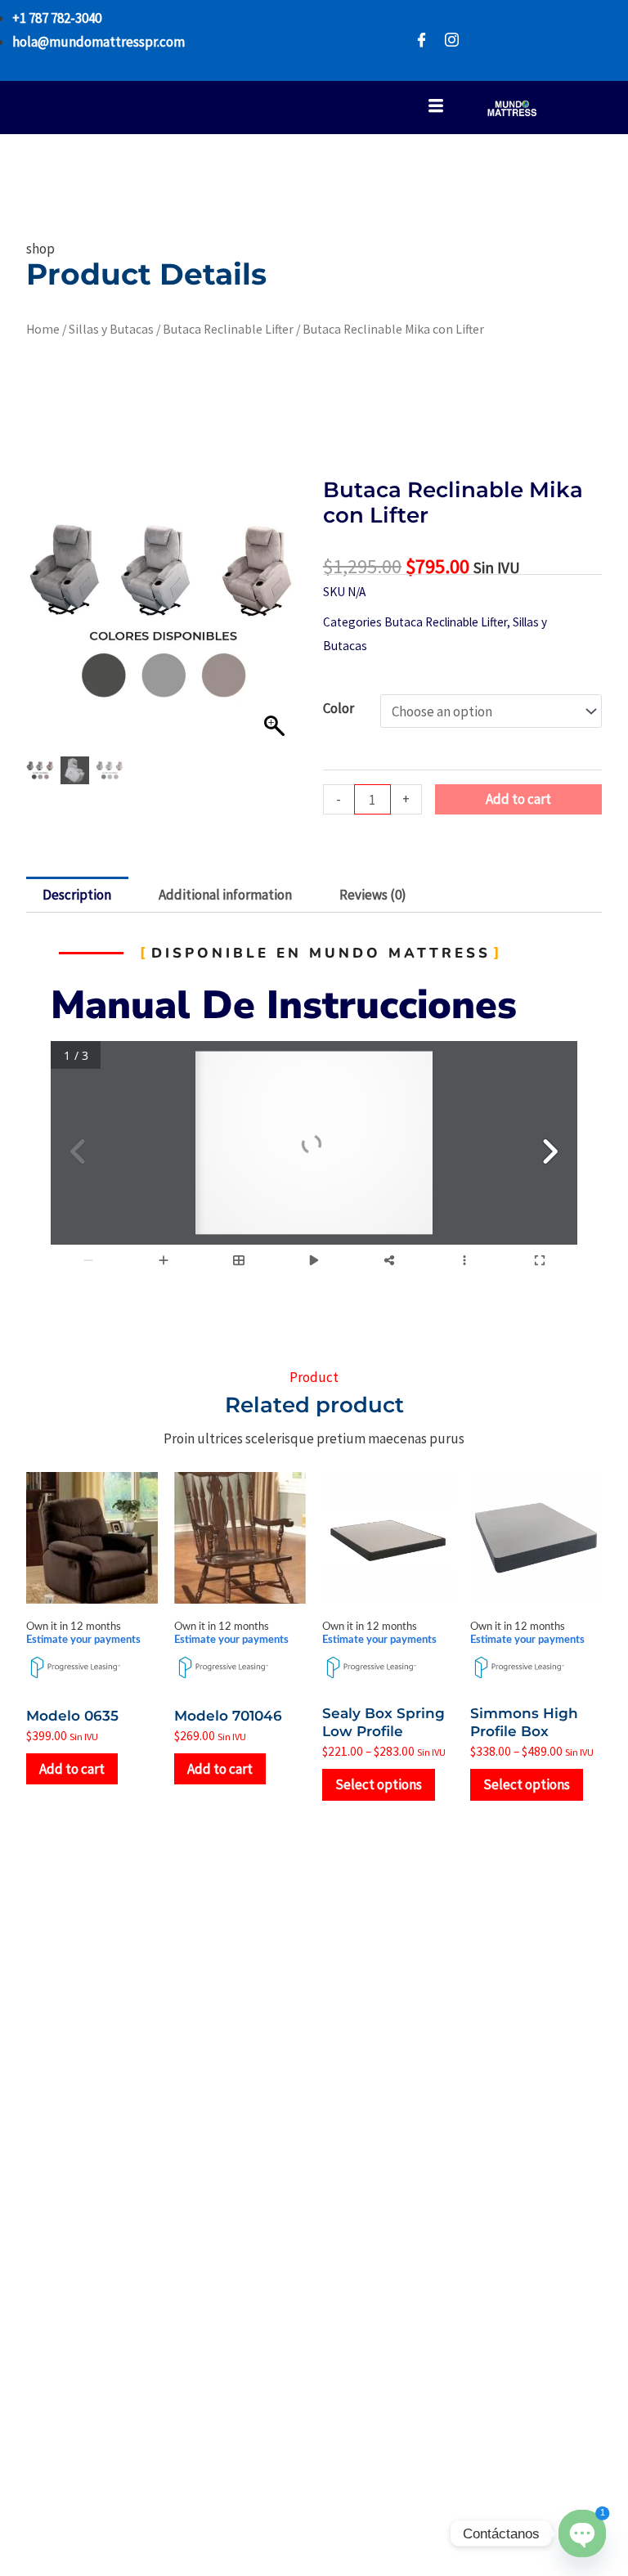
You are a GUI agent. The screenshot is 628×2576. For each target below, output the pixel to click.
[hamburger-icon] (435, 108)
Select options (379, 1784)
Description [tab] (77, 895)
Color (339, 708)
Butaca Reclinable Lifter (228, 329)
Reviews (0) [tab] (373, 895)
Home (43, 329)
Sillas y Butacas (111, 329)
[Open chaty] (582, 2533)
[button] (276, 621)
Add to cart (518, 799)
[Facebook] (422, 40)
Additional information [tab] (225, 895)
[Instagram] (452, 40)
